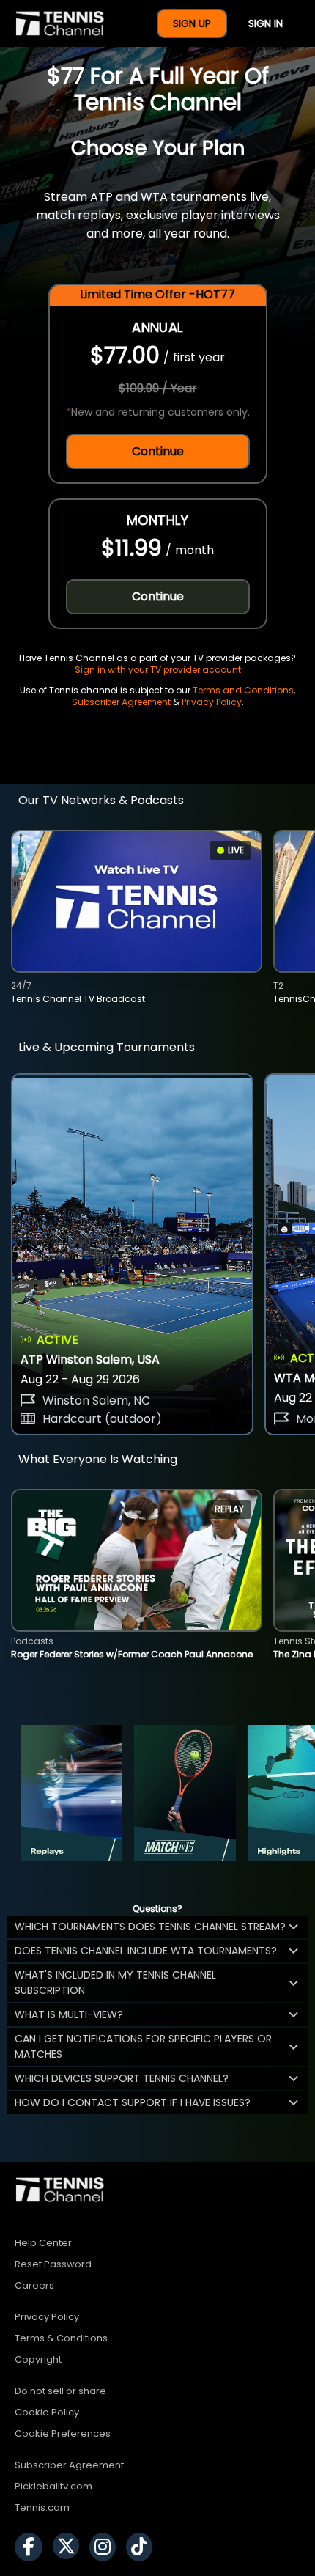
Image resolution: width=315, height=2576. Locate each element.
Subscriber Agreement (121, 702)
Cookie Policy (47, 2412)
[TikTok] (143, 2547)
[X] (70, 2547)
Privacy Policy (212, 702)
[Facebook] (32, 2547)
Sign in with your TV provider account (158, 670)
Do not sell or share (60, 2391)
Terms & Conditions (61, 2338)
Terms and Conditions (243, 690)
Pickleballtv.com (53, 2486)
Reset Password (53, 2264)
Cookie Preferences (63, 2433)
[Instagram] (106, 2547)
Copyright (38, 2359)
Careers (34, 2285)
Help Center (43, 2243)
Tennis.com (42, 2507)
